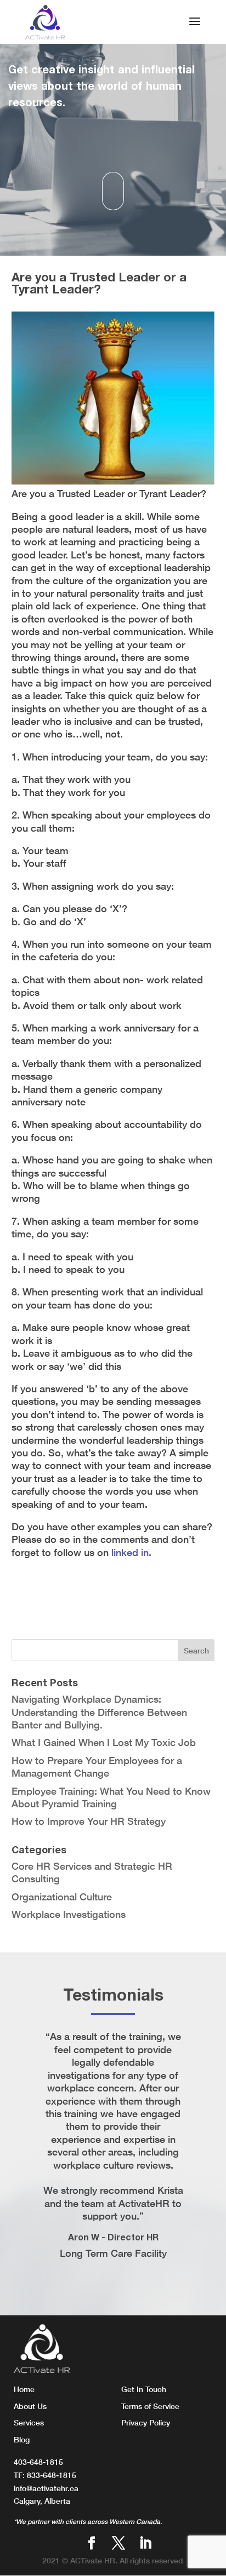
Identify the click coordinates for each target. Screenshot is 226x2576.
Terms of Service (150, 2406)
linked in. (131, 1552)
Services (29, 2422)
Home (24, 2389)
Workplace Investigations (69, 1914)
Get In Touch (144, 2389)
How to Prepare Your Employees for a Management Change (97, 1767)
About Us (30, 2406)
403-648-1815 (38, 2462)
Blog (22, 2439)
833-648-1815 (52, 2475)
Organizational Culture (62, 1897)
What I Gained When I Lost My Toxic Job (104, 1742)
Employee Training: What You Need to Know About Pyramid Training (111, 1797)
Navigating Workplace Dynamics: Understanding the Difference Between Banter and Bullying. (99, 1712)
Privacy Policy (146, 2422)
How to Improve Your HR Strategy (89, 1821)
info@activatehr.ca (46, 2488)
